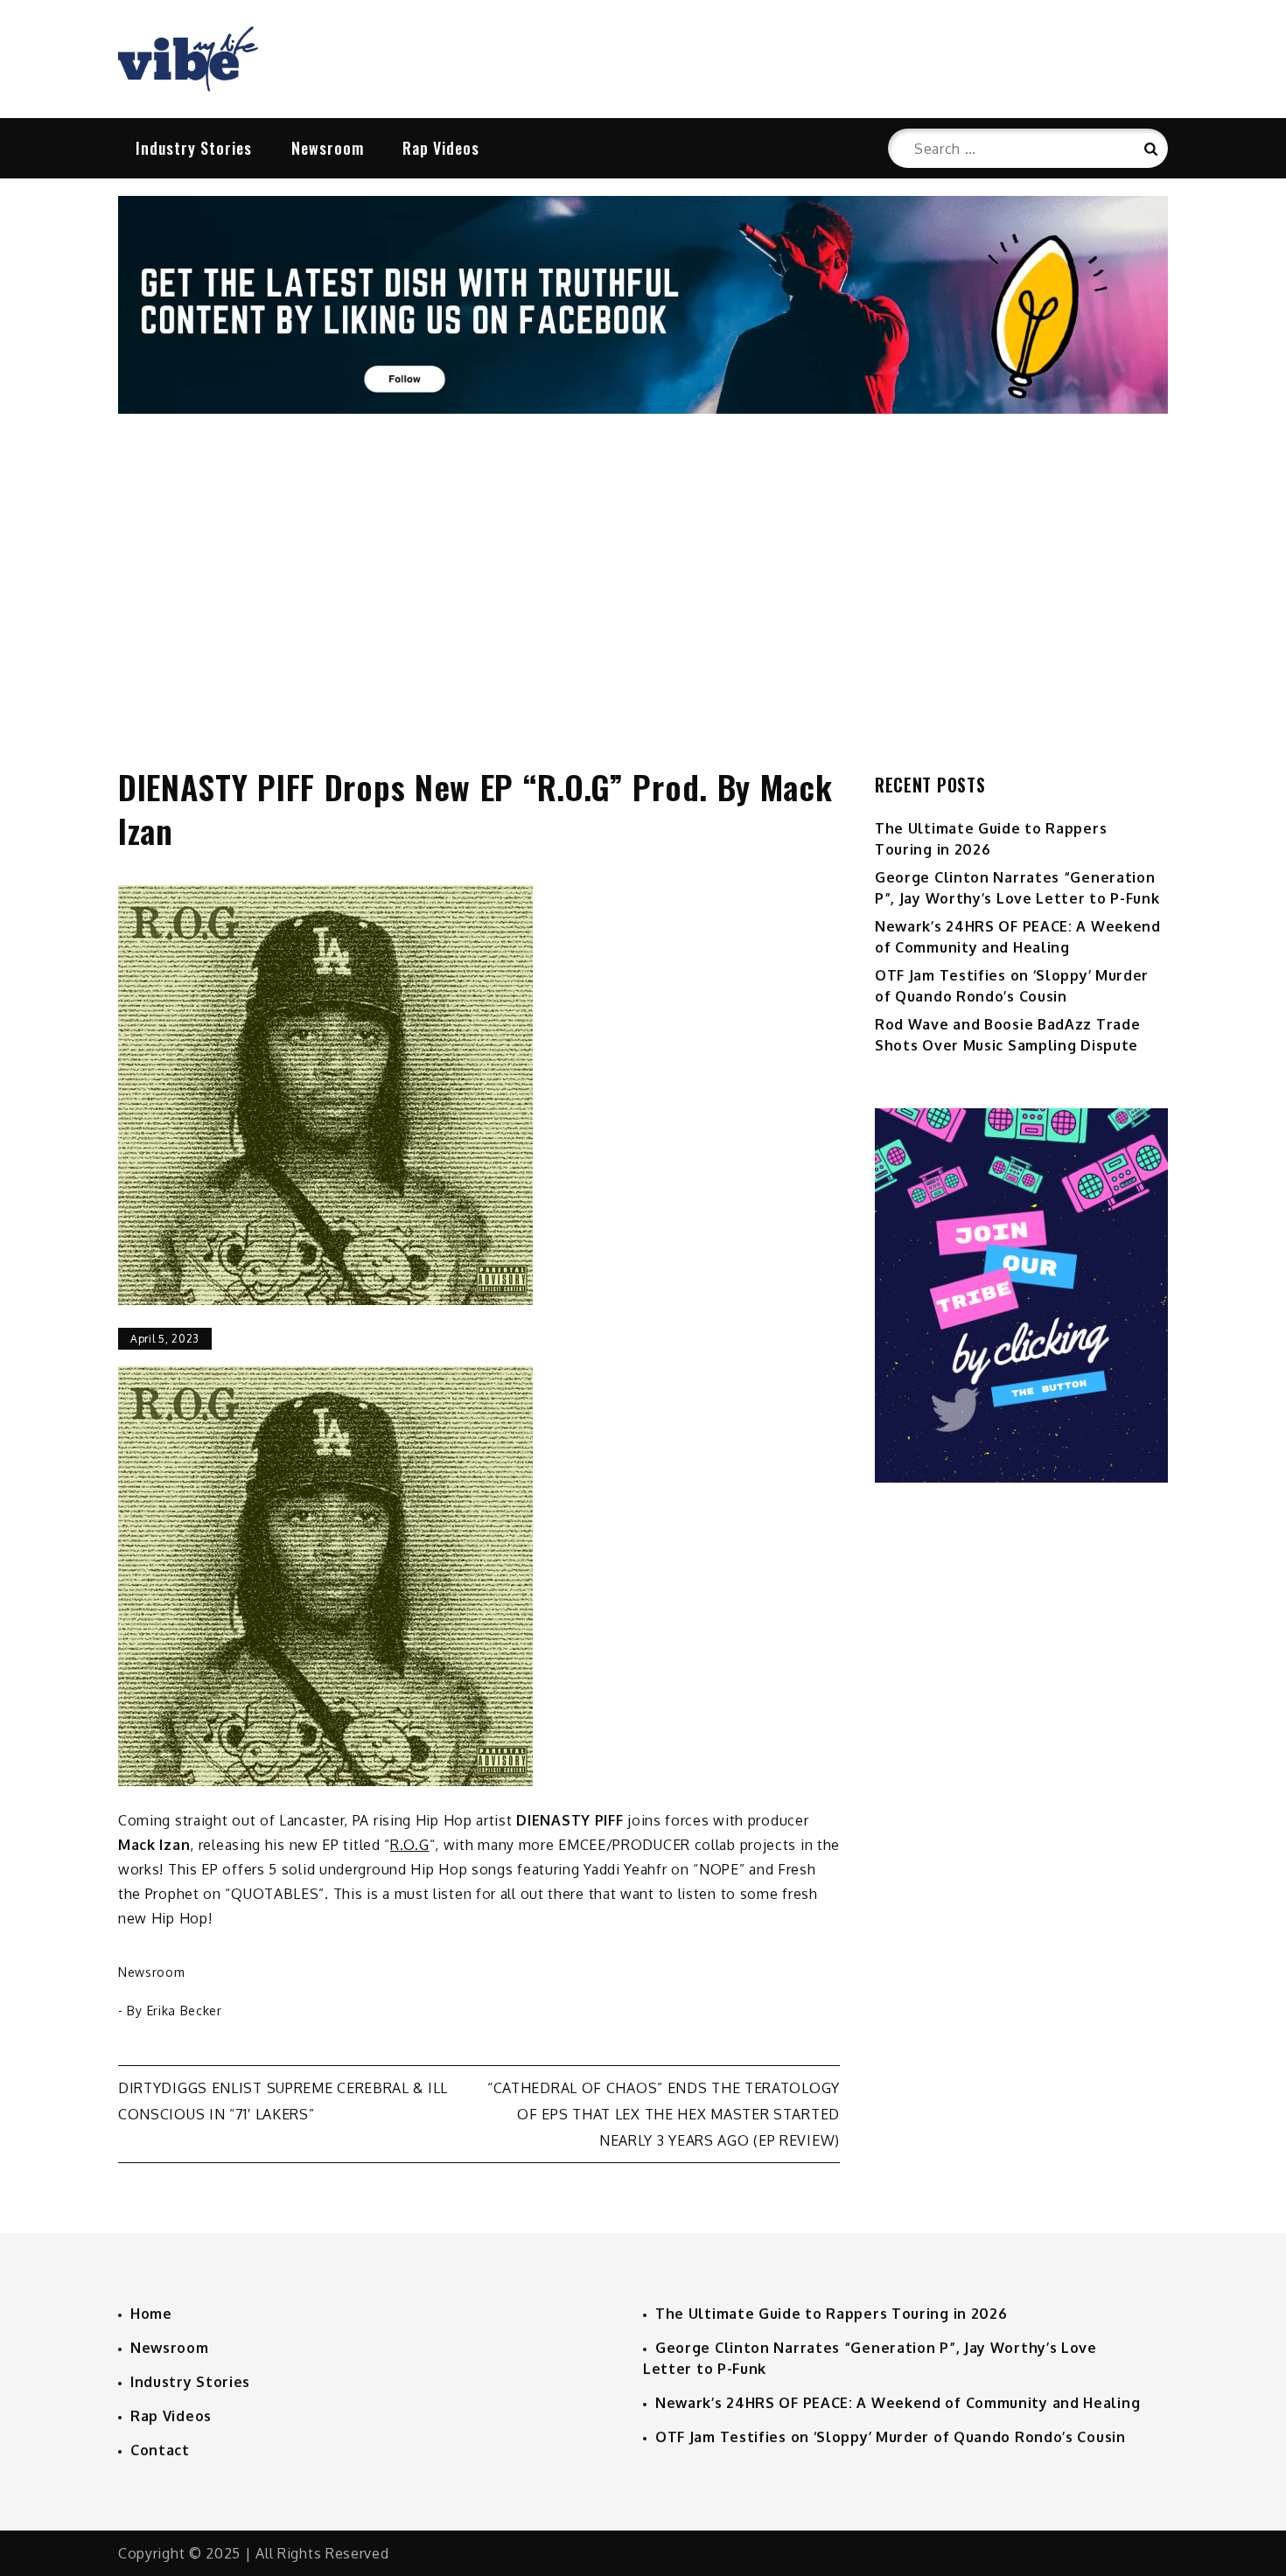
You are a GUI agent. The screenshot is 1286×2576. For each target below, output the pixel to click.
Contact (160, 2450)
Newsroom (328, 148)
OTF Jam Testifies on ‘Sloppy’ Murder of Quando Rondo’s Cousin (891, 2437)
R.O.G (410, 1845)
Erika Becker (185, 2011)
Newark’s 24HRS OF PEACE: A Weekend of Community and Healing (898, 2403)
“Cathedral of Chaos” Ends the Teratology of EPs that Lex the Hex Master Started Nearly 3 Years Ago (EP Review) (664, 2114)
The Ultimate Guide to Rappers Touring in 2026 (832, 2314)
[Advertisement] (643, 572)
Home (151, 2314)
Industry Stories (194, 148)
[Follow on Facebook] (643, 408)
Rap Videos (441, 148)
